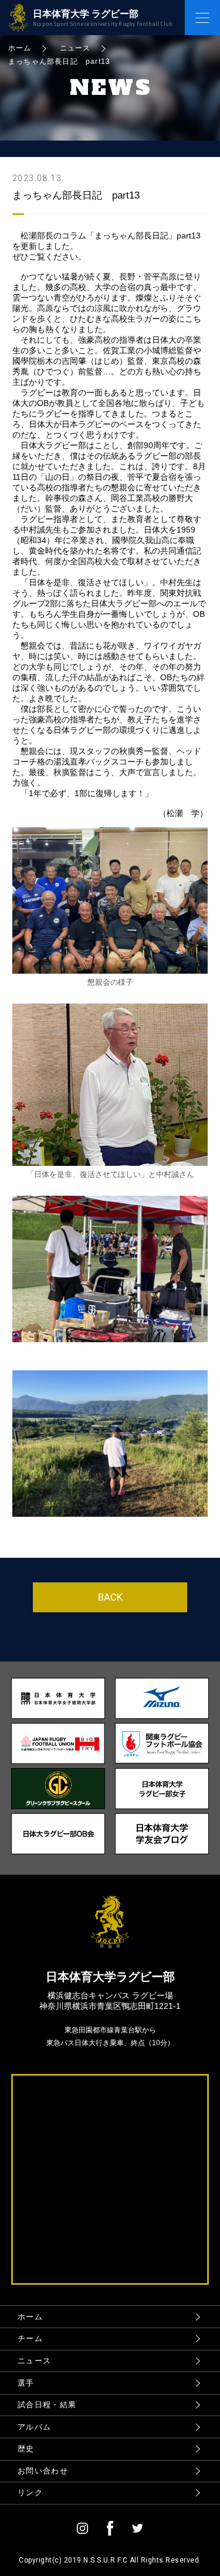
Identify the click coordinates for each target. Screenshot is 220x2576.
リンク (30, 2493)
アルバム (34, 2427)
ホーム (30, 2317)
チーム (30, 2338)
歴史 (26, 2449)
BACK (110, 1597)
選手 (26, 2383)
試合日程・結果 (47, 2405)
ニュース (34, 2361)
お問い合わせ (43, 2471)
